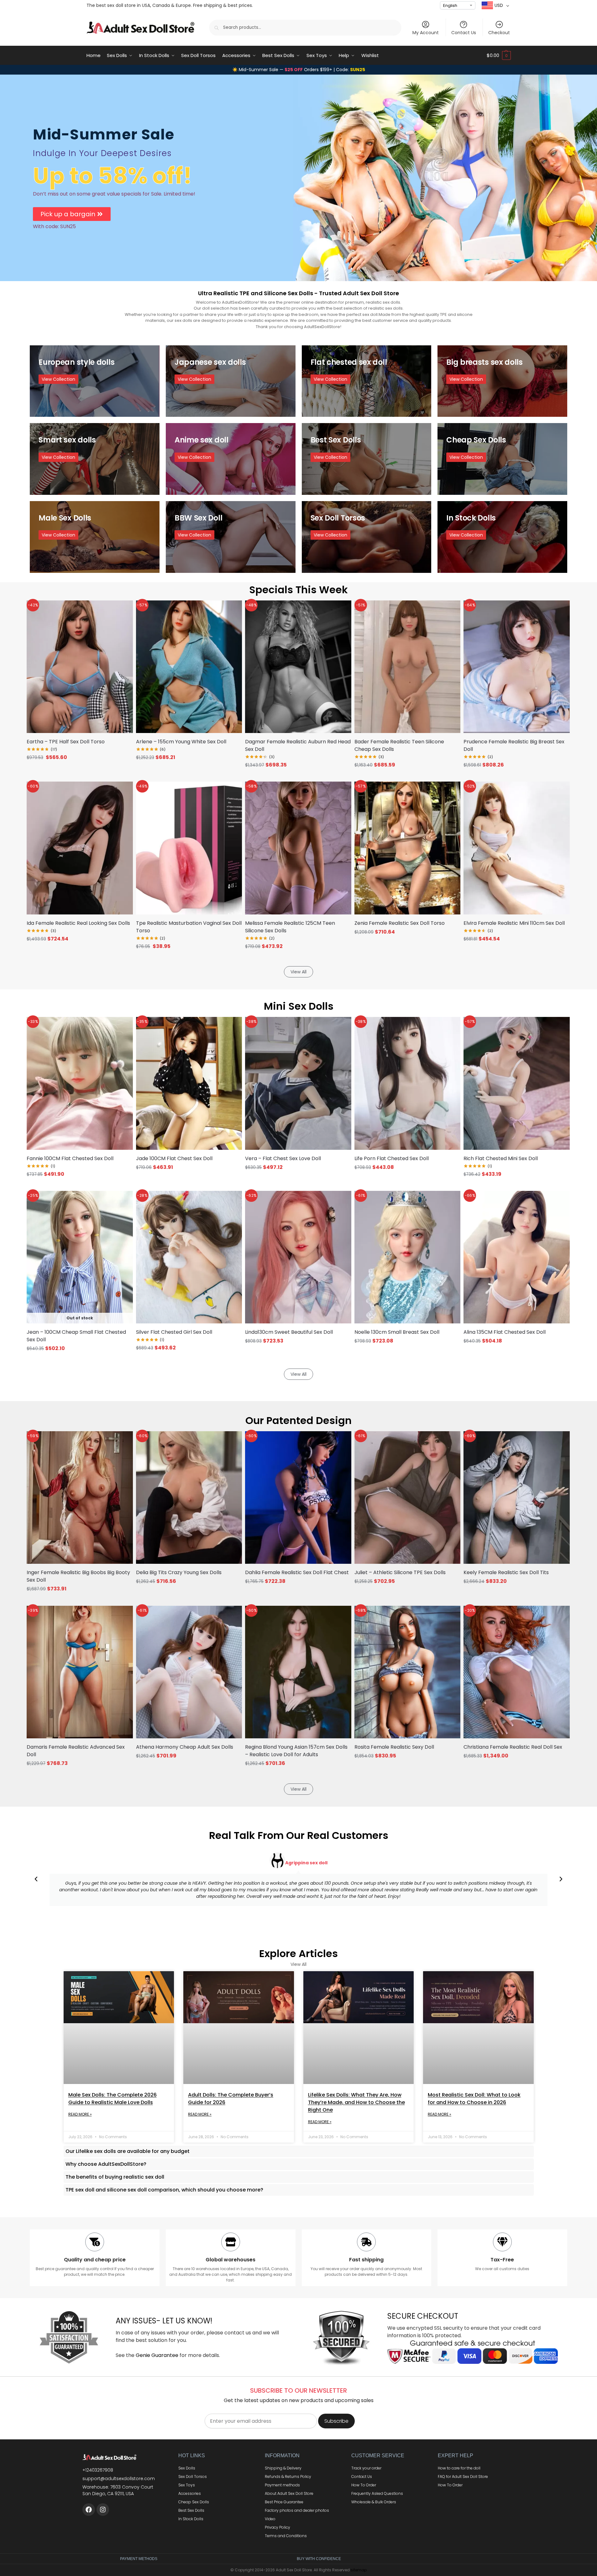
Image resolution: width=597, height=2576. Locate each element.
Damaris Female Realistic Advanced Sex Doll (76, 1751)
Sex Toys (187, 2485)
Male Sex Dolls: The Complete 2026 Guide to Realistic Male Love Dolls (113, 2099)
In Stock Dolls (191, 2519)
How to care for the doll (459, 2468)
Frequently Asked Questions (377, 2493)
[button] (499, 55)
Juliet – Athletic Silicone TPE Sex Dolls (400, 1572)
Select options (189, 769)
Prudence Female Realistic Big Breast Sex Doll (514, 745)
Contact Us (464, 33)
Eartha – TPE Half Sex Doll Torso (66, 742)
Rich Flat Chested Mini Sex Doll (501, 1158)
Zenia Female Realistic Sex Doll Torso (400, 923)
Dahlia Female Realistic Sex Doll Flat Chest (297, 1572)
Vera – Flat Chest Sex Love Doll (283, 1158)
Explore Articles (298, 1953)
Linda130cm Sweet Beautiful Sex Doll (289, 1332)
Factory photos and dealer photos (297, 2510)
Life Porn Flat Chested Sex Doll (392, 1158)
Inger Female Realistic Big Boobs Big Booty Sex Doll (78, 1576)
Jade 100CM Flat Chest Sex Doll (174, 1158)
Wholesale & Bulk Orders (374, 2502)
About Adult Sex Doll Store (289, 2493)
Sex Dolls (187, 2468)
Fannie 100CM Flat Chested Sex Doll (70, 1158)
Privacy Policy (278, 2527)
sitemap (359, 2570)
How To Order (364, 2485)
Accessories (190, 2493)
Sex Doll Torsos (193, 2477)
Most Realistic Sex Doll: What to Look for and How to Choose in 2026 (474, 2099)
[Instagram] (103, 2510)
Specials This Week (298, 590)
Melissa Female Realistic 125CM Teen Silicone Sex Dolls (290, 927)
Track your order (366, 2468)
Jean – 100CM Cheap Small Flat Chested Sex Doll (76, 1336)
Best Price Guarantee (284, 2502)
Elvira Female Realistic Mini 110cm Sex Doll (514, 923)
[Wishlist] (120, 610)
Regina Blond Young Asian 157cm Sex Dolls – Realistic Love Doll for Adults (296, 1751)
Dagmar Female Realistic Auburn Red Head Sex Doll (298, 745)
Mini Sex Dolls (299, 1006)
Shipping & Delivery (283, 2468)
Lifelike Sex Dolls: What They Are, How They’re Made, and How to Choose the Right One (356, 2102)
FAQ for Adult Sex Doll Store (463, 2477)
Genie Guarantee (157, 2355)
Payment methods (282, 2485)
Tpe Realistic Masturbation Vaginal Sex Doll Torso (189, 927)
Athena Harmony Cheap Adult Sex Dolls (185, 1747)
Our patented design (298, 1420)
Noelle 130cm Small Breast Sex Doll (397, 1332)
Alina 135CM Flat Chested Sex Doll (505, 1332)
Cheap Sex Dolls (194, 2502)
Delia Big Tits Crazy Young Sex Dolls (179, 1572)
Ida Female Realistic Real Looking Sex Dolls (78, 923)
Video (270, 2519)
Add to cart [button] (80, 769)
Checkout (499, 33)
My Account (426, 33)
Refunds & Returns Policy (288, 2477)
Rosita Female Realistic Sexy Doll (394, 1747)
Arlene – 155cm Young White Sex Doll (181, 742)
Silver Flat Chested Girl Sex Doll (174, 1332)
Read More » (80, 2114)
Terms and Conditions (286, 2536)
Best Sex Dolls (191, 2510)
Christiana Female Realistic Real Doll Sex (513, 1747)
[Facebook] (89, 2510)
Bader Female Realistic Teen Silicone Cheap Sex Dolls (399, 745)
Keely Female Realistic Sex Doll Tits (506, 1572)
